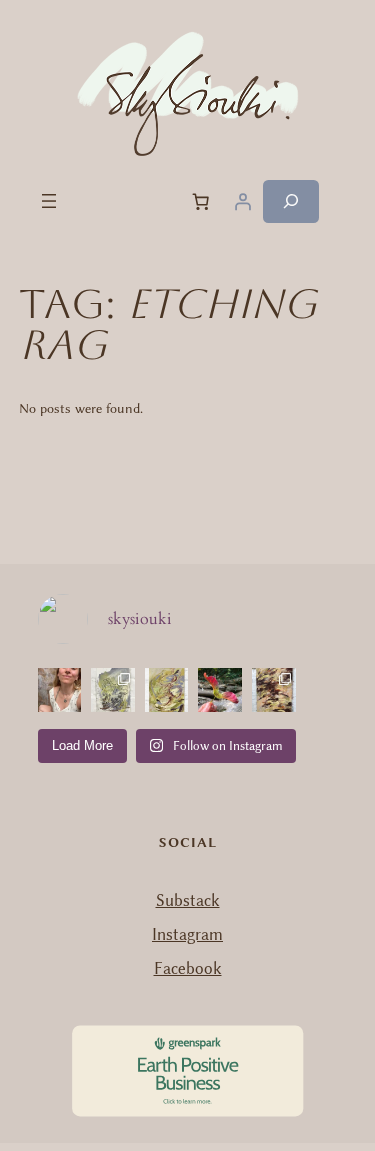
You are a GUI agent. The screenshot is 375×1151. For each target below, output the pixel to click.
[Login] (243, 201)
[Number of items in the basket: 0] (201, 201)
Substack (188, 900)
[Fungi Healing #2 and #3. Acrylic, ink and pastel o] (113, 690)
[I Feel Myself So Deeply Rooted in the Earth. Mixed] (274, 690)
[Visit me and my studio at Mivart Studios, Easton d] (60, 690)
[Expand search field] (291, 201)
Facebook (188, 968)
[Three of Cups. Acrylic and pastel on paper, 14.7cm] (167, 690)
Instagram (187, 934)
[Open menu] (49, 201)
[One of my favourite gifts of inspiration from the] (220, 690)
